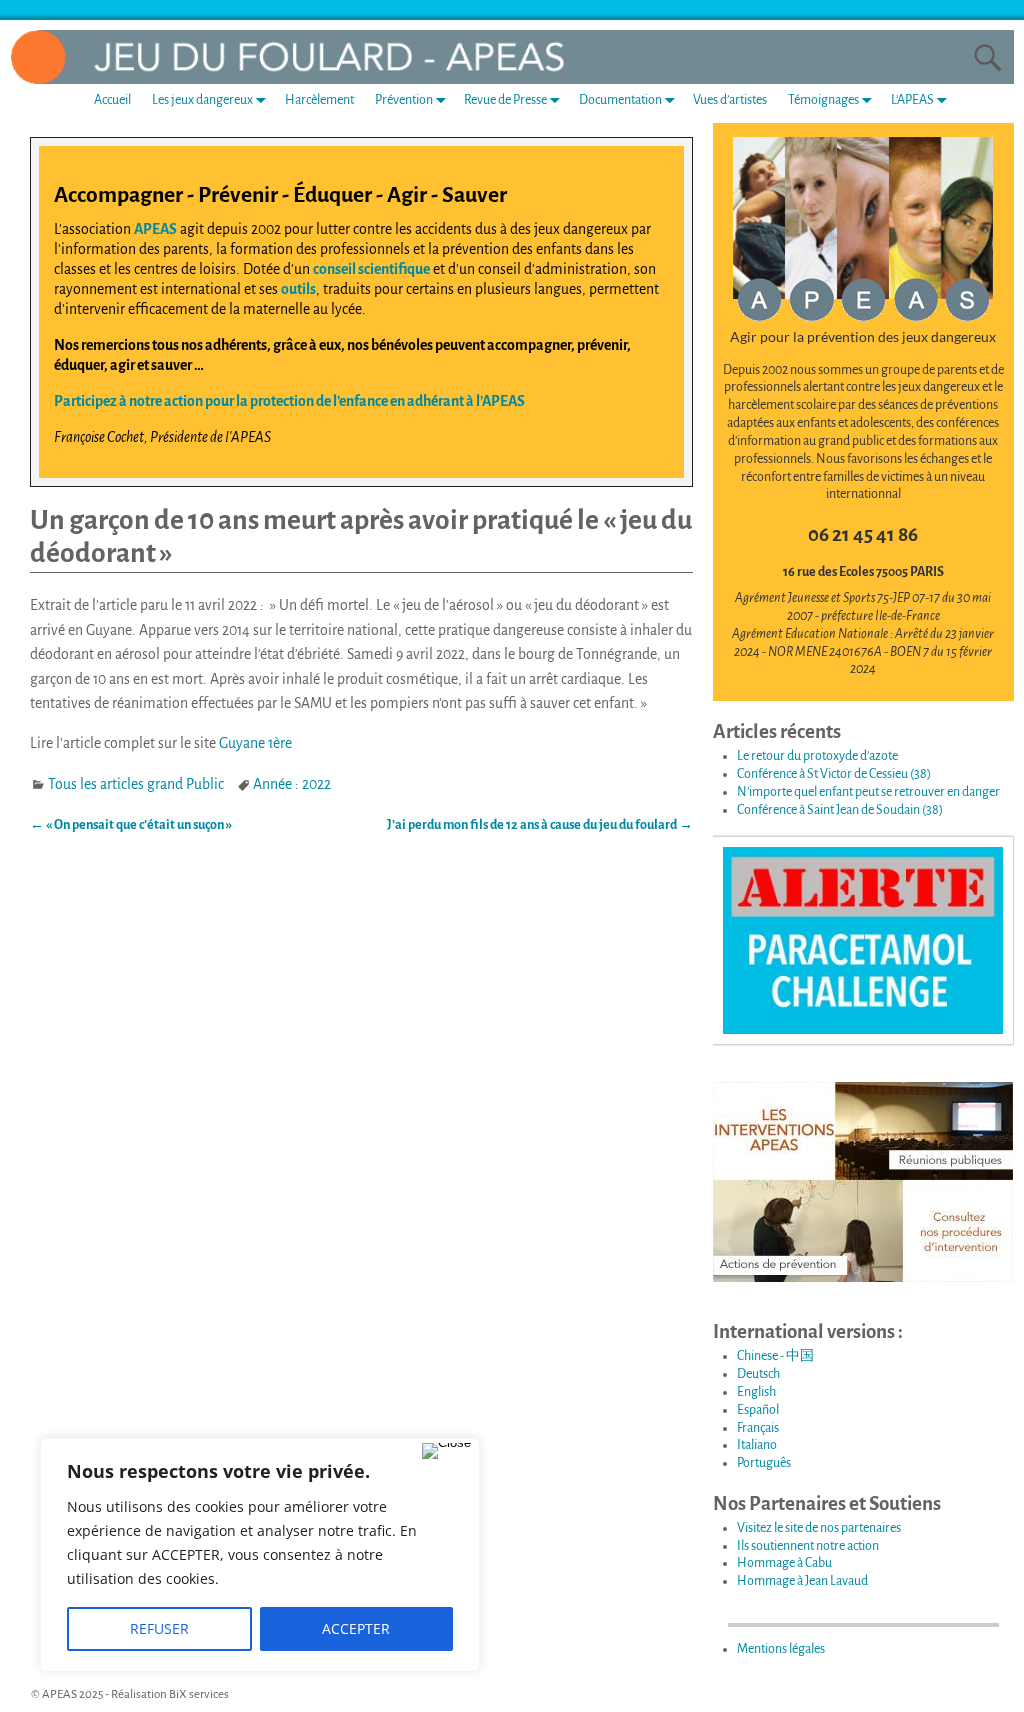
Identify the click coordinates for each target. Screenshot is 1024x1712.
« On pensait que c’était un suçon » (131, 825)
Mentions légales (781, 1649)
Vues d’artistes (730, 100)
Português (764, 1463)
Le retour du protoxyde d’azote (817, 756)
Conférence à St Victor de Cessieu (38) (834, 774)
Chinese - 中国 (775, 1356)
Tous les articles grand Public (136, 784)
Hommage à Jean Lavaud (802, 1581)
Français (758, 1428)
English (756, 1392)
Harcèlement (319, 100)
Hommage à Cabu (784, 1563)
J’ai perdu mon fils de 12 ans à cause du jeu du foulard (540, 825)
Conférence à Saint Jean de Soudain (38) (840, 810)
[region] (260, 1555)
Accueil (112, 100)
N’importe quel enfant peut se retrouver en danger (868, 792)
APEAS (155, 229)
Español (758, 1410)
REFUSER (159, 1628)
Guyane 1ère (255, 743)
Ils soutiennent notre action (808, 1546)
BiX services (199, 1694)
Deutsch (758, 1374)
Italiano (757, 1445)
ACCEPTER (356, 1628)
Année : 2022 (292, 784)
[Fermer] (446, 1451)
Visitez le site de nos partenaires (819, 1528)
